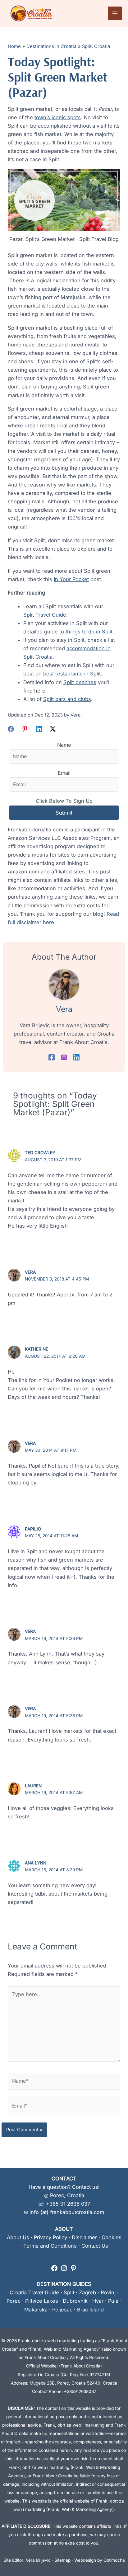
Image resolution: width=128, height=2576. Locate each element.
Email (64, 773)
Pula (113, 2301)
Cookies (112, 2237)
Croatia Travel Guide (34, 2292)
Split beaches (80, 682)
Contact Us (95, 2246)
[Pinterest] (25, 729)
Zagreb (87, 2292)
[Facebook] (11, 729)
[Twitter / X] (53, 729)
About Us (18, 2237)
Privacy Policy (50, 2237)
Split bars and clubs (67, 699)
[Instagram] (64, 1057)
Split (69, 2292)
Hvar (98, 2301)
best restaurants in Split (72, 674)
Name (64, 745)
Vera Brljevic (38, 2560)
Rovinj (108, 2292)
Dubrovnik (75, 2301)
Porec (14, 2301)
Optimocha (114, 2560)
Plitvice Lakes (42, 2301)
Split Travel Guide (45, 615)
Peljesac (62, 2310)
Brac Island (90, 2310)
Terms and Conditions (50, 2246)
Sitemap (62, 2560)
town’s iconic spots (58, 117)
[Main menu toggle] (115, 14)
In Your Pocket (71, 579)
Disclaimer (84, 2237)
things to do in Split (89, 632)
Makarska (36, 2310)
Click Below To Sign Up (64, 801)
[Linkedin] (39, 729)
